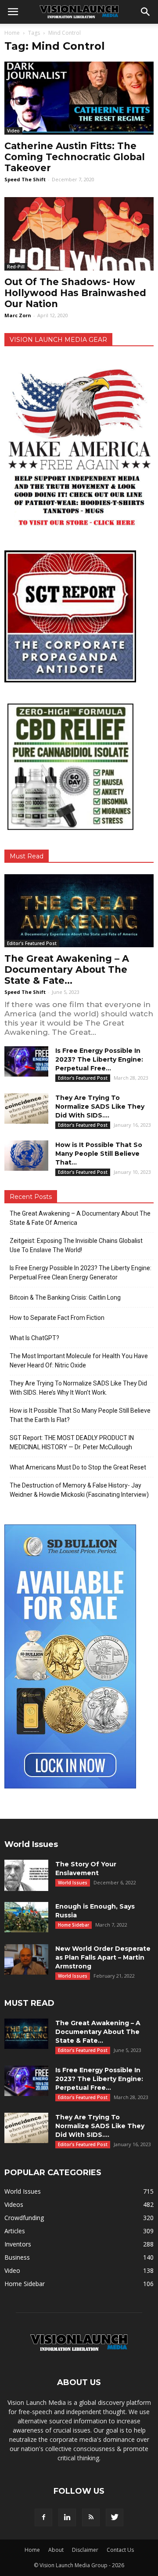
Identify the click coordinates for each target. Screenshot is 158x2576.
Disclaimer (85, 2550)
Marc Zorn (18, 315)
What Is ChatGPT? (34, 1338)
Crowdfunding (24, 2218)
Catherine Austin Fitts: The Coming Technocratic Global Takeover (75, 157)
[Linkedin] (67, 2517)
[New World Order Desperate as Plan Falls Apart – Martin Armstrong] (26, 1959)
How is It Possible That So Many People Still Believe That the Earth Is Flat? (80, 1415)
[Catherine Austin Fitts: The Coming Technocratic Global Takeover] (79, 98)
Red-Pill (16, 267)
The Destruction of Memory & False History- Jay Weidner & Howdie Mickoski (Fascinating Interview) (79, 1490)
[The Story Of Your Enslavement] (26, 1875)
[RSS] (91, 2517)
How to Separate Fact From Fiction (57, 1318)
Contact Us (120, 2550)
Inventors (18, 2244)
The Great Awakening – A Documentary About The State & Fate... (67, 969)
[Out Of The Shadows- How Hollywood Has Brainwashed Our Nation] (79, 234)
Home (12, 33)
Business (17, 2257)
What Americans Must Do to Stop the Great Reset (78, 1467)
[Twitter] (115, 2517)
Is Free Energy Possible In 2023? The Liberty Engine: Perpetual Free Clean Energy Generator (81, 1273)
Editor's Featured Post (32, 943)
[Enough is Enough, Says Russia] (26, 1917)
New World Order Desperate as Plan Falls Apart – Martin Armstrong (103, 1957)
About (56, 2550)
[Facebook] (43, 2517)
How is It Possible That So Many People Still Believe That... (99, 1154)
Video (13, 131)
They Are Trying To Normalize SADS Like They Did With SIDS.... (100, 1107)
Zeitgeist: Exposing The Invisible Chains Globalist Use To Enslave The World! (76, 1245)
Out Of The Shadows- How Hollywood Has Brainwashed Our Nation (75, 293)
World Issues (73, 1883)
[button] (146, 12)
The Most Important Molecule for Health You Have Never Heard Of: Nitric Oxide (79, 1361)
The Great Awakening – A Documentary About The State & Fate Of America (80, 1218)
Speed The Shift (25, 179)
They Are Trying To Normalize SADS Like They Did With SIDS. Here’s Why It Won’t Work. (78, 1388)
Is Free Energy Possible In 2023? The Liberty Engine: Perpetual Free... (99, 1059)
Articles (15, 2231)
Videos (14, 2204)
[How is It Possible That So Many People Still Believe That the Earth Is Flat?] (26, 1156)
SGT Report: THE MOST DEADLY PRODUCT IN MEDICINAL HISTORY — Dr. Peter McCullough (72, 1442)
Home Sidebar (74, 1925)
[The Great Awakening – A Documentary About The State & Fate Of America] (79, 911)
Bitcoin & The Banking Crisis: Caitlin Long (65, 1297)
